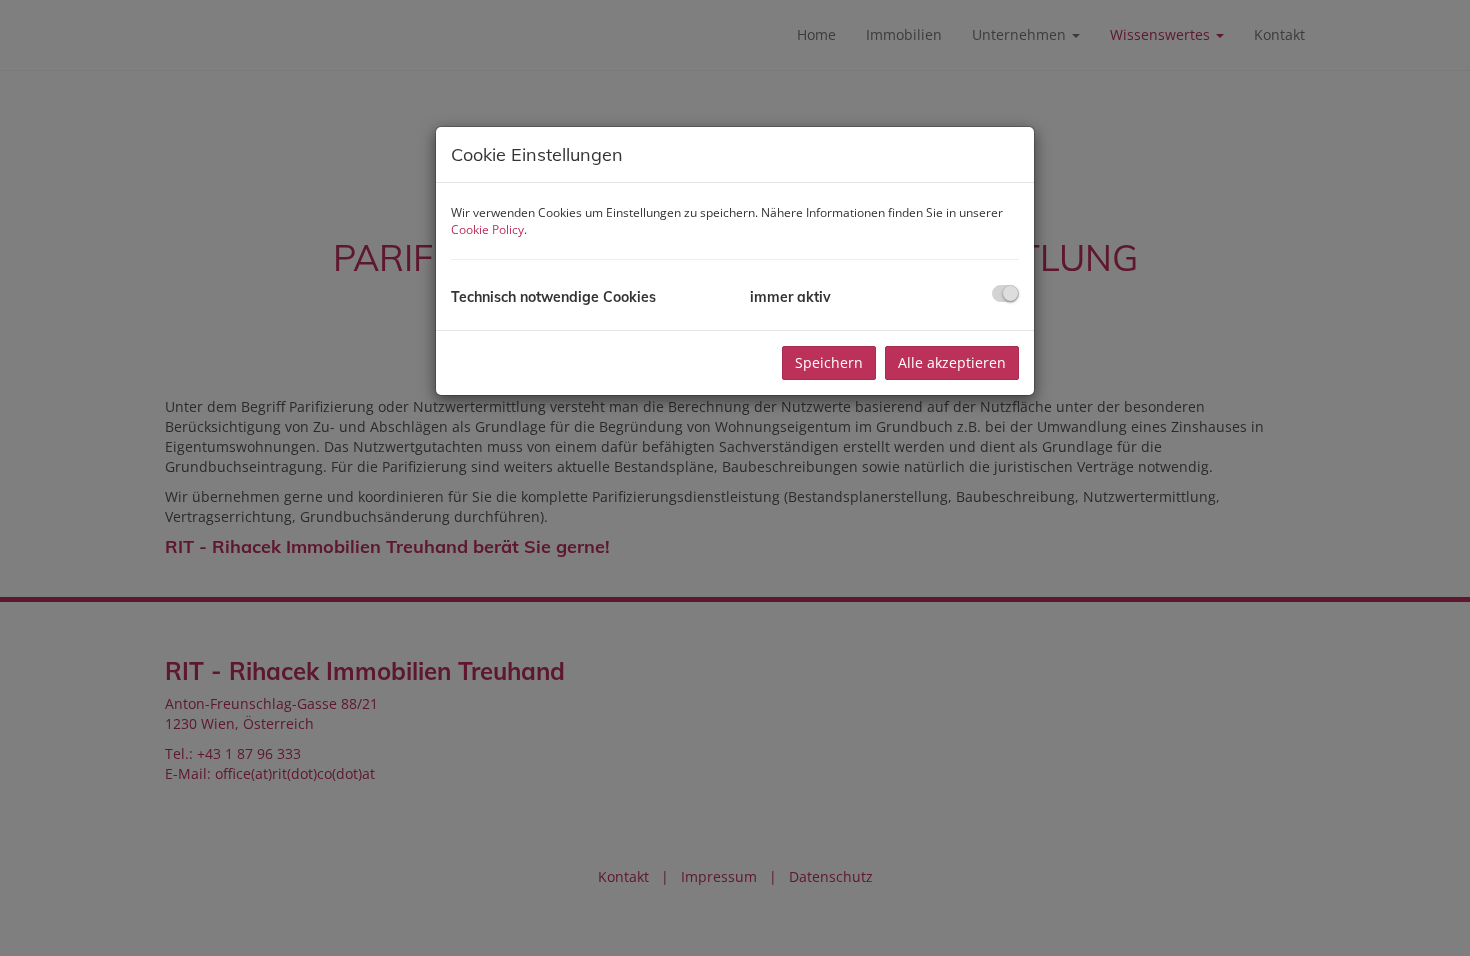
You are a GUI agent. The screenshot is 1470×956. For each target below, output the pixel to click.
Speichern (829, 362)
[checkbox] (1005, 293)
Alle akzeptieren (952, 362)
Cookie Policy (487, 229)
